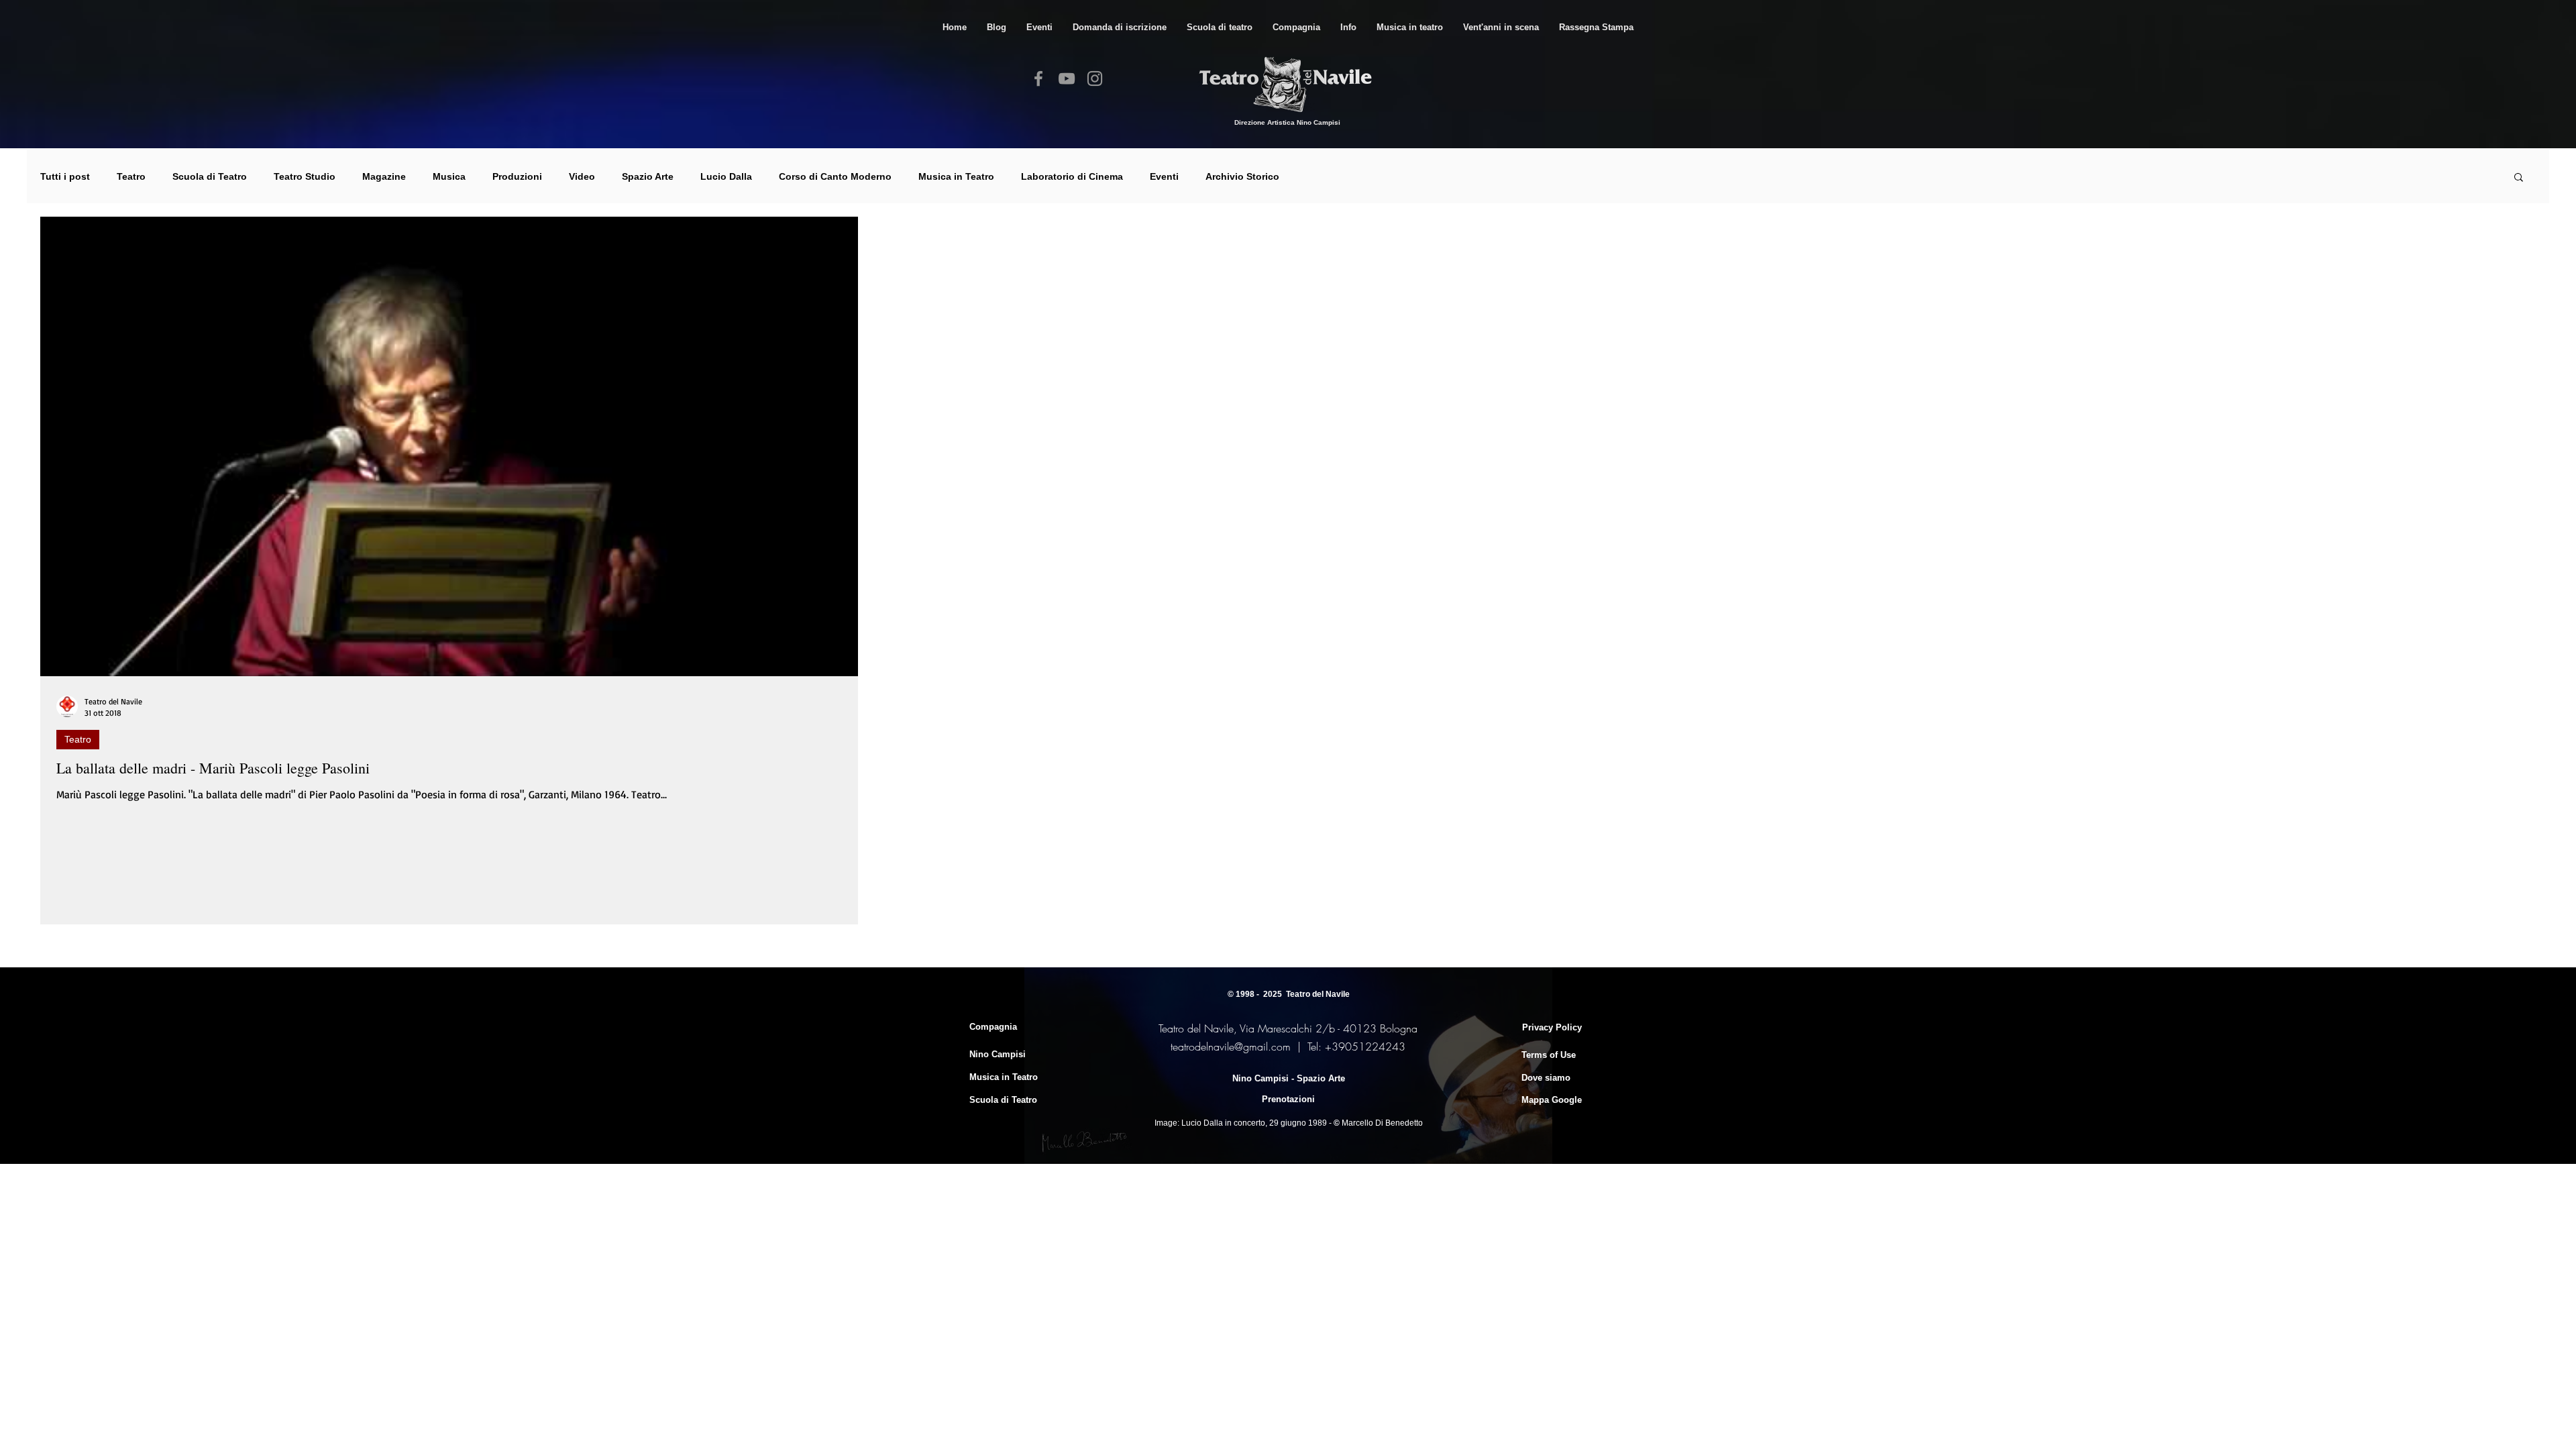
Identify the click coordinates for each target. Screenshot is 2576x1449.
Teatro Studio (305, 176)
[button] (1220, 27)
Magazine (384, 176)
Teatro (131, 176)
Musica (449, 176)
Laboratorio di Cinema (1072, 176)
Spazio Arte (648, 176)
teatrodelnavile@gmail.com (1231, 1046)
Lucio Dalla (726, 176)
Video (582, 176)
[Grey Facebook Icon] (1038, 78)
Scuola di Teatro (210, 176)
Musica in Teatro (956, 176)
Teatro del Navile (1318, 994)
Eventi (1164, 176)
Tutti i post (65, 176)
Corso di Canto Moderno (835, 176)
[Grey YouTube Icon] (1067, 78)
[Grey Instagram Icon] (1095, 78)
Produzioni (517, 176)
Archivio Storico (1242, 176)
